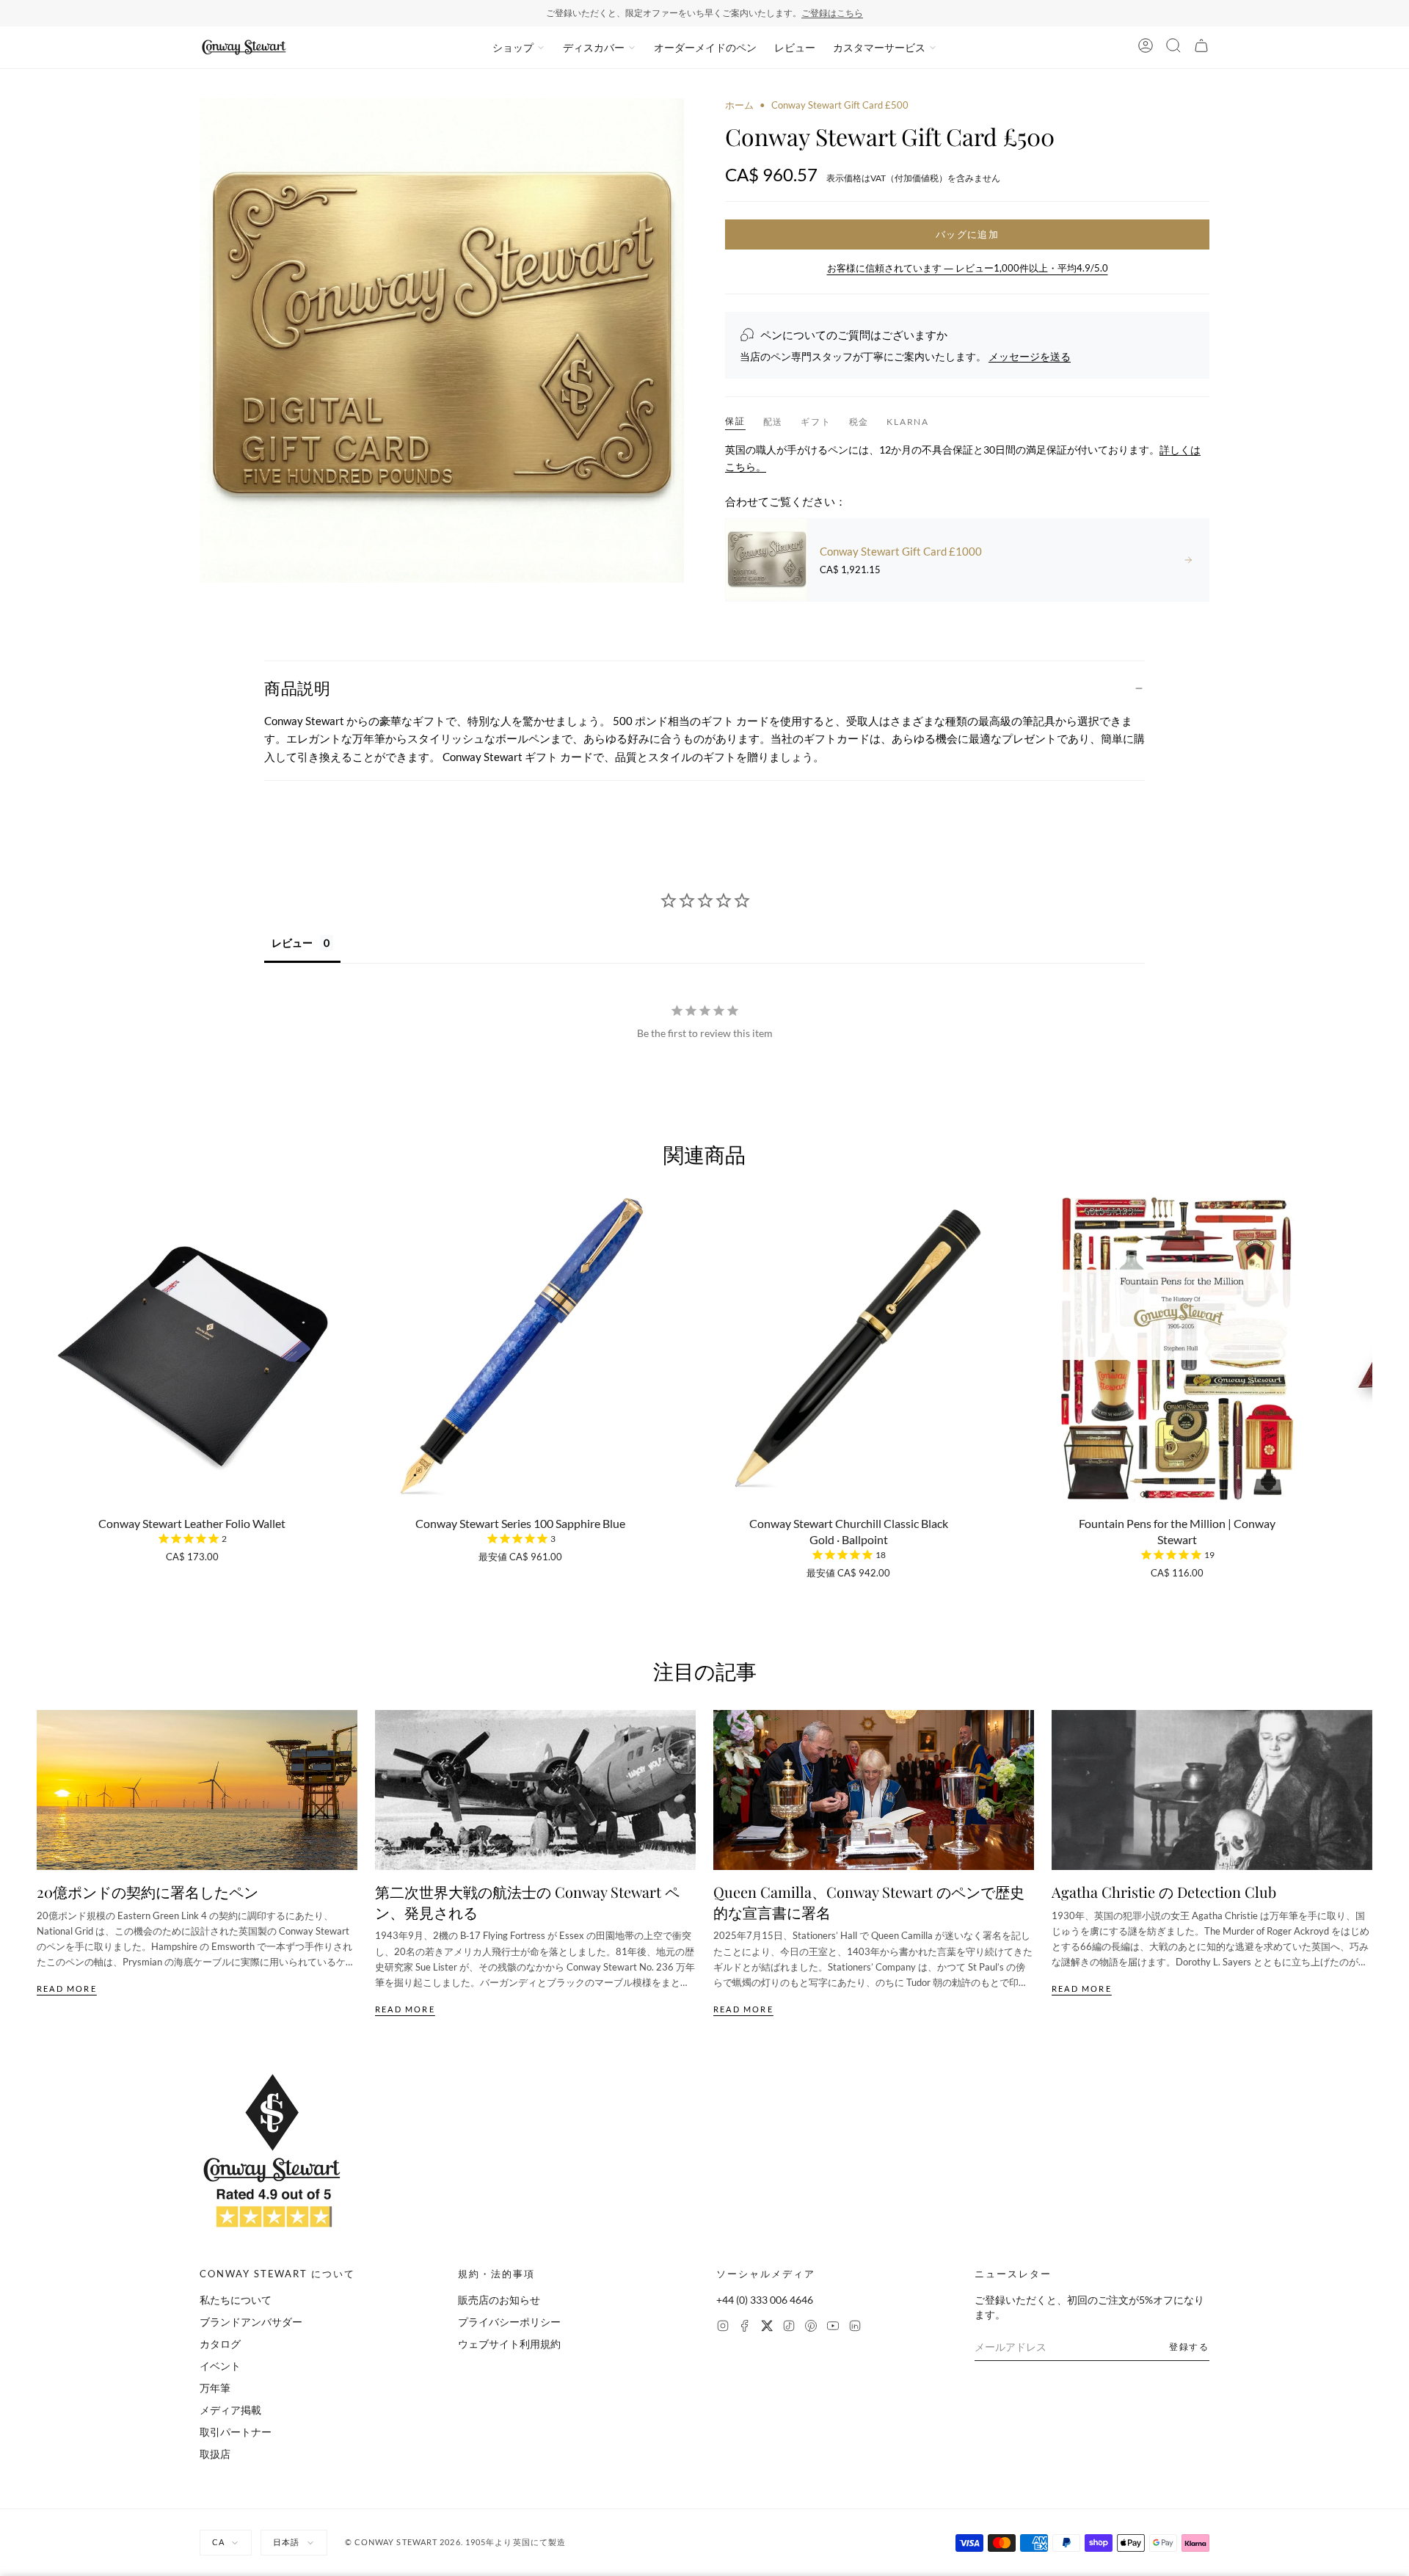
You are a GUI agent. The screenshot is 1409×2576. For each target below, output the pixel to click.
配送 (773, 422)
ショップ (513, 47)
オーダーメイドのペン (705, 47)
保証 (735, 421)
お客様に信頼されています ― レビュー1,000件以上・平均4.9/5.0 (968, 268)
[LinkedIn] (855, 2328)
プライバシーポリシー (509, 2322)
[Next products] (1367, 1341)
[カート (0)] (1201, 48)
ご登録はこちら (832, 13)
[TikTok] (789, 2328)
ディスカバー (594, 47)
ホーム (739, 105)
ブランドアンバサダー (251, 2322)
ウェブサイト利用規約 (509, 2344)
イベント (220, 2366)
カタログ (220, 2344)
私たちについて (236, 2300)
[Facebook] (745, 2328)
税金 (859, 422)
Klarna (908, 422)
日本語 (286, 2542)
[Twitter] (767, 2328)
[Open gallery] (442, 341)
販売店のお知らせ (499, 2300)
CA (218, 2542)
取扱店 (215, 2454)
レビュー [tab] (292, 943)
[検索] (1173, 48)
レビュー (795, 47)
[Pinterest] (811, 2328)
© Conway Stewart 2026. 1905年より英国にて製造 (456, 2542)
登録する (1189, 2347)
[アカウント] (1146, 48)
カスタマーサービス (879, 47)
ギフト (816, 422)
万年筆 (215, 2388)
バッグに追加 (967, 234)
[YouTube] (833, 2328)
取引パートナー (236, 2432)
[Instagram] (723, 2328)
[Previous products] (42, 1341)
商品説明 (297, 688)
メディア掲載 (230, 2410)
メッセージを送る (1030, 356)
